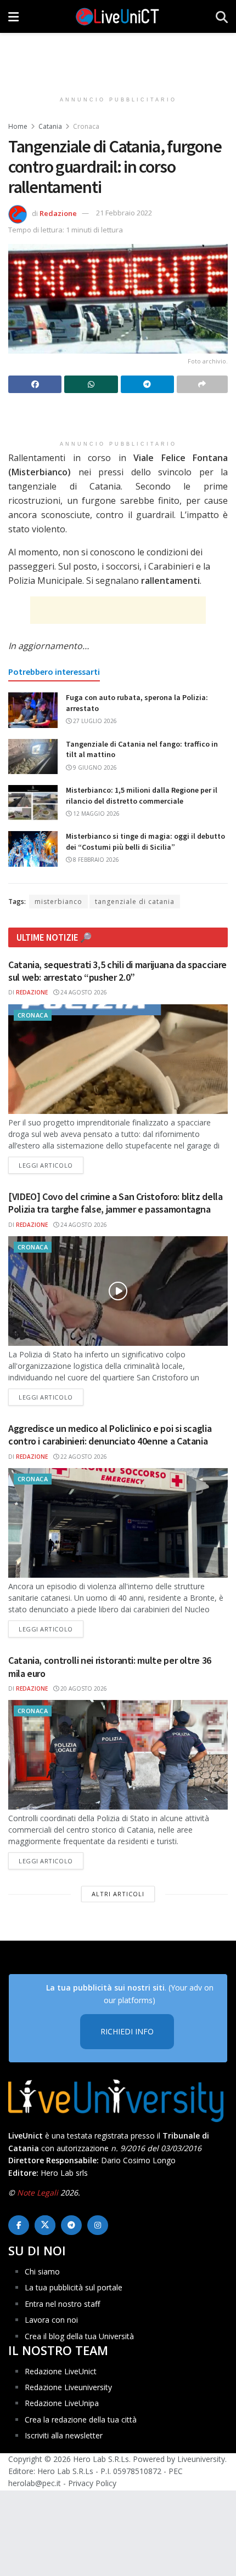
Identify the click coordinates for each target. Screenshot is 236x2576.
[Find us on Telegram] (71, 2225)
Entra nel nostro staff (62, 2304)
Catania (50, 126)
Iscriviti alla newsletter (64, 2435)
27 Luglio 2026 (94, 721)
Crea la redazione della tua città (81, 2419)
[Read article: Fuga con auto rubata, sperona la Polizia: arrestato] (33, 710)
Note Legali (38, 2193)
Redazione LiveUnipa (62, 2403)
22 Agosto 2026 (83, 1457)
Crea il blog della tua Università (79, 2336)
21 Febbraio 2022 (124, 213)
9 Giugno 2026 (94, 767)
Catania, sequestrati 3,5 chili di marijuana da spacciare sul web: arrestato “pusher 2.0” (117, 971)
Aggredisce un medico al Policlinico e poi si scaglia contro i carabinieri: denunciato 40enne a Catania (110, 1435)
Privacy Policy (92, 2483)
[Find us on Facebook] (19, 2225)
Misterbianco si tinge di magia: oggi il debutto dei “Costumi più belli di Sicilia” (145, 841)
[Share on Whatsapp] (91, 384)
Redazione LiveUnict (61, 2371)
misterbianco (58, 902)
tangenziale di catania (135, 902)
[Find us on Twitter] (45, 2225)
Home (18, 126)
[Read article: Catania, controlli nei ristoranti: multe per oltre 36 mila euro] (118, 1755)
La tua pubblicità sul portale (74, 2287)
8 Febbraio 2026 (95, 860)
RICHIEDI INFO (127, 2031)
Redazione (58, 213)
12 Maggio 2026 (95, 814)
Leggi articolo (51, 1165)
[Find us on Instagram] (98, 2225)
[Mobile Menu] (13, 16)
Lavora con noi (51, 2320)
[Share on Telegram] (147, 384)
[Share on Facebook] (35, 384)
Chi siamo (42, 2271)
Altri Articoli (118, 1894)
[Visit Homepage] (117, 16)
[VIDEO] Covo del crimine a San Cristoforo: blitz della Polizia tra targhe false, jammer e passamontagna (116, 1203)
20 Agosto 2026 (83, 1688)
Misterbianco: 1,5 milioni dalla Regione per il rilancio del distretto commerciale (142, 795)
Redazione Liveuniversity (68, 2387)
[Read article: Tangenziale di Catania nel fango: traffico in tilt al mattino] (33, 757)
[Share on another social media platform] (202, 384)
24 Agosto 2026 (83, 992)
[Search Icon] (222, 16)
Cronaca (86, 126)
